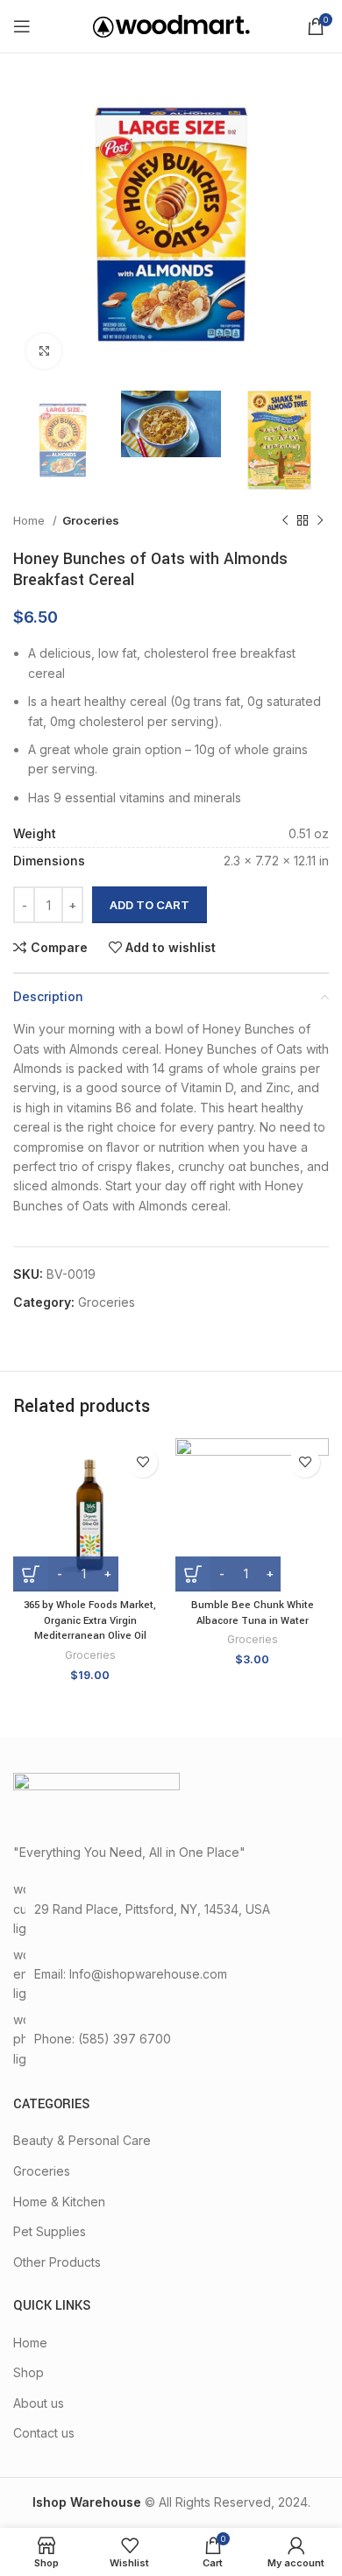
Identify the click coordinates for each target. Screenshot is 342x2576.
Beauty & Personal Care (82, 2140)
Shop (28, 2372)
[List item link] (171, 2040)
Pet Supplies (50, 2231)
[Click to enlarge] (44, 351)
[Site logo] (171, 25)
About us (39, 2403)
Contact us (44, 2433)
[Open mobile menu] (22, 26)
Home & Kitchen (59, 2202)
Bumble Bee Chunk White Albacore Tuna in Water (253, 1613)
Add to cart (150, 905)
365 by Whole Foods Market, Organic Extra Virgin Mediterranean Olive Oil (90, 1620)
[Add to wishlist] (142, 1462)
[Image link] (96, 1798)
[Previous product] (285, 521)
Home (31, 520)
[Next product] (320, 521)
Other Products (57, 2262)
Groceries (91, 520)
